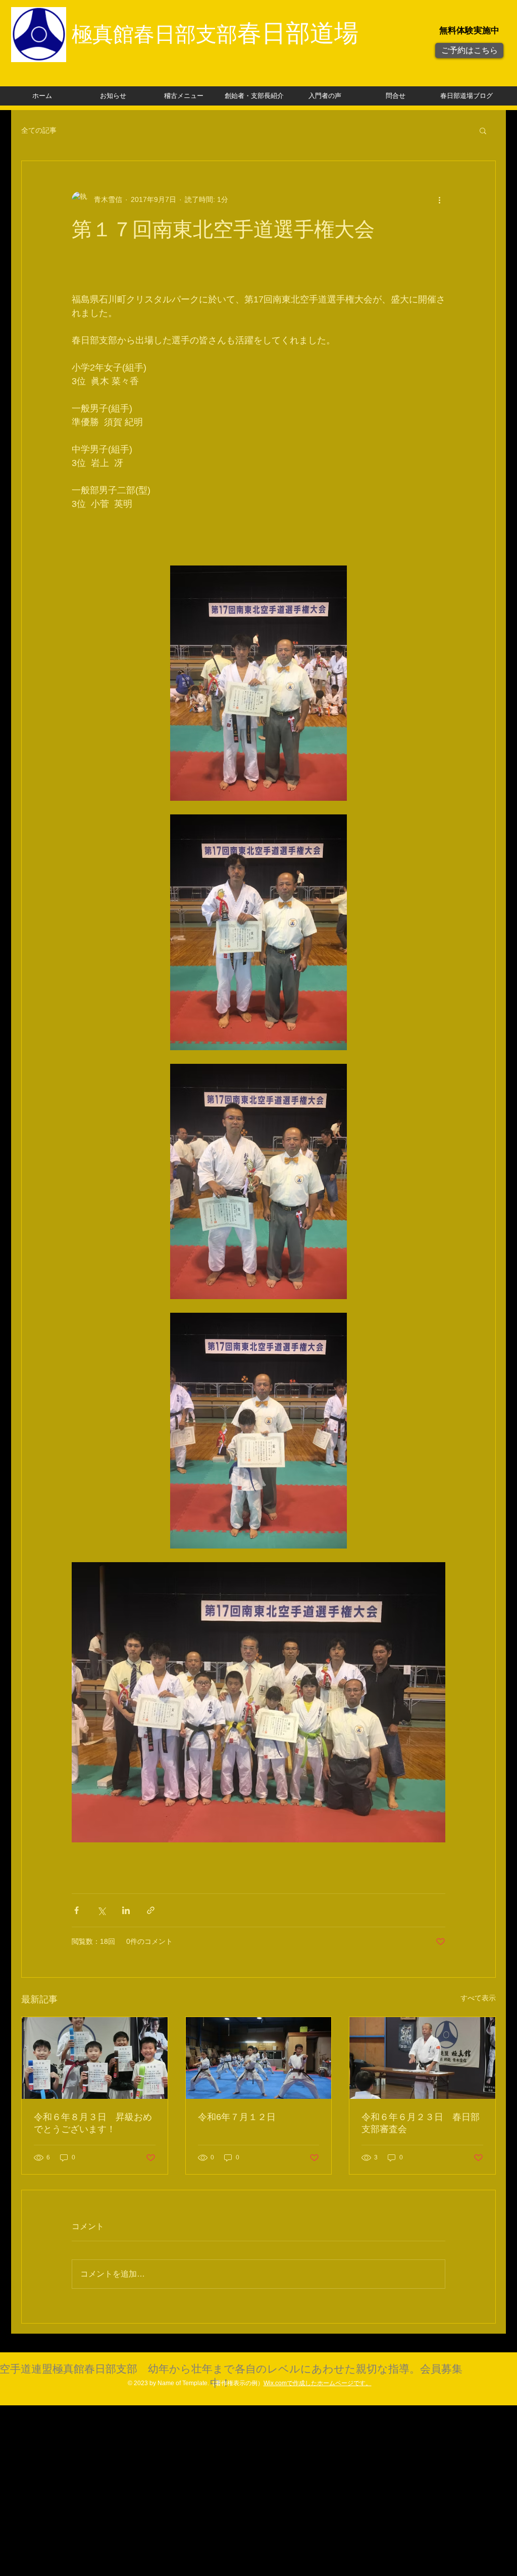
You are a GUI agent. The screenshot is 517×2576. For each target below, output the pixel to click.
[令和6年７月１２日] (259, 2058)
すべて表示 (478, 1998)
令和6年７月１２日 (237, 2117)
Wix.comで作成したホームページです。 (318, 2383)
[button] (483, 130)
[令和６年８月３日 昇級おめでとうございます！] (95, 2058)
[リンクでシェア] (151, 1910)
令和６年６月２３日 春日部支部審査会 (421, 2123)
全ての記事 (39, 130)
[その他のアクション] (439, 199)
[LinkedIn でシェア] (126, 1910)
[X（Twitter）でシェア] (101, 1910)
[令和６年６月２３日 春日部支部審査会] (422, 2058)
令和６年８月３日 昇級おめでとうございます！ (93, 2123)
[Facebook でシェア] (76, 1910)
